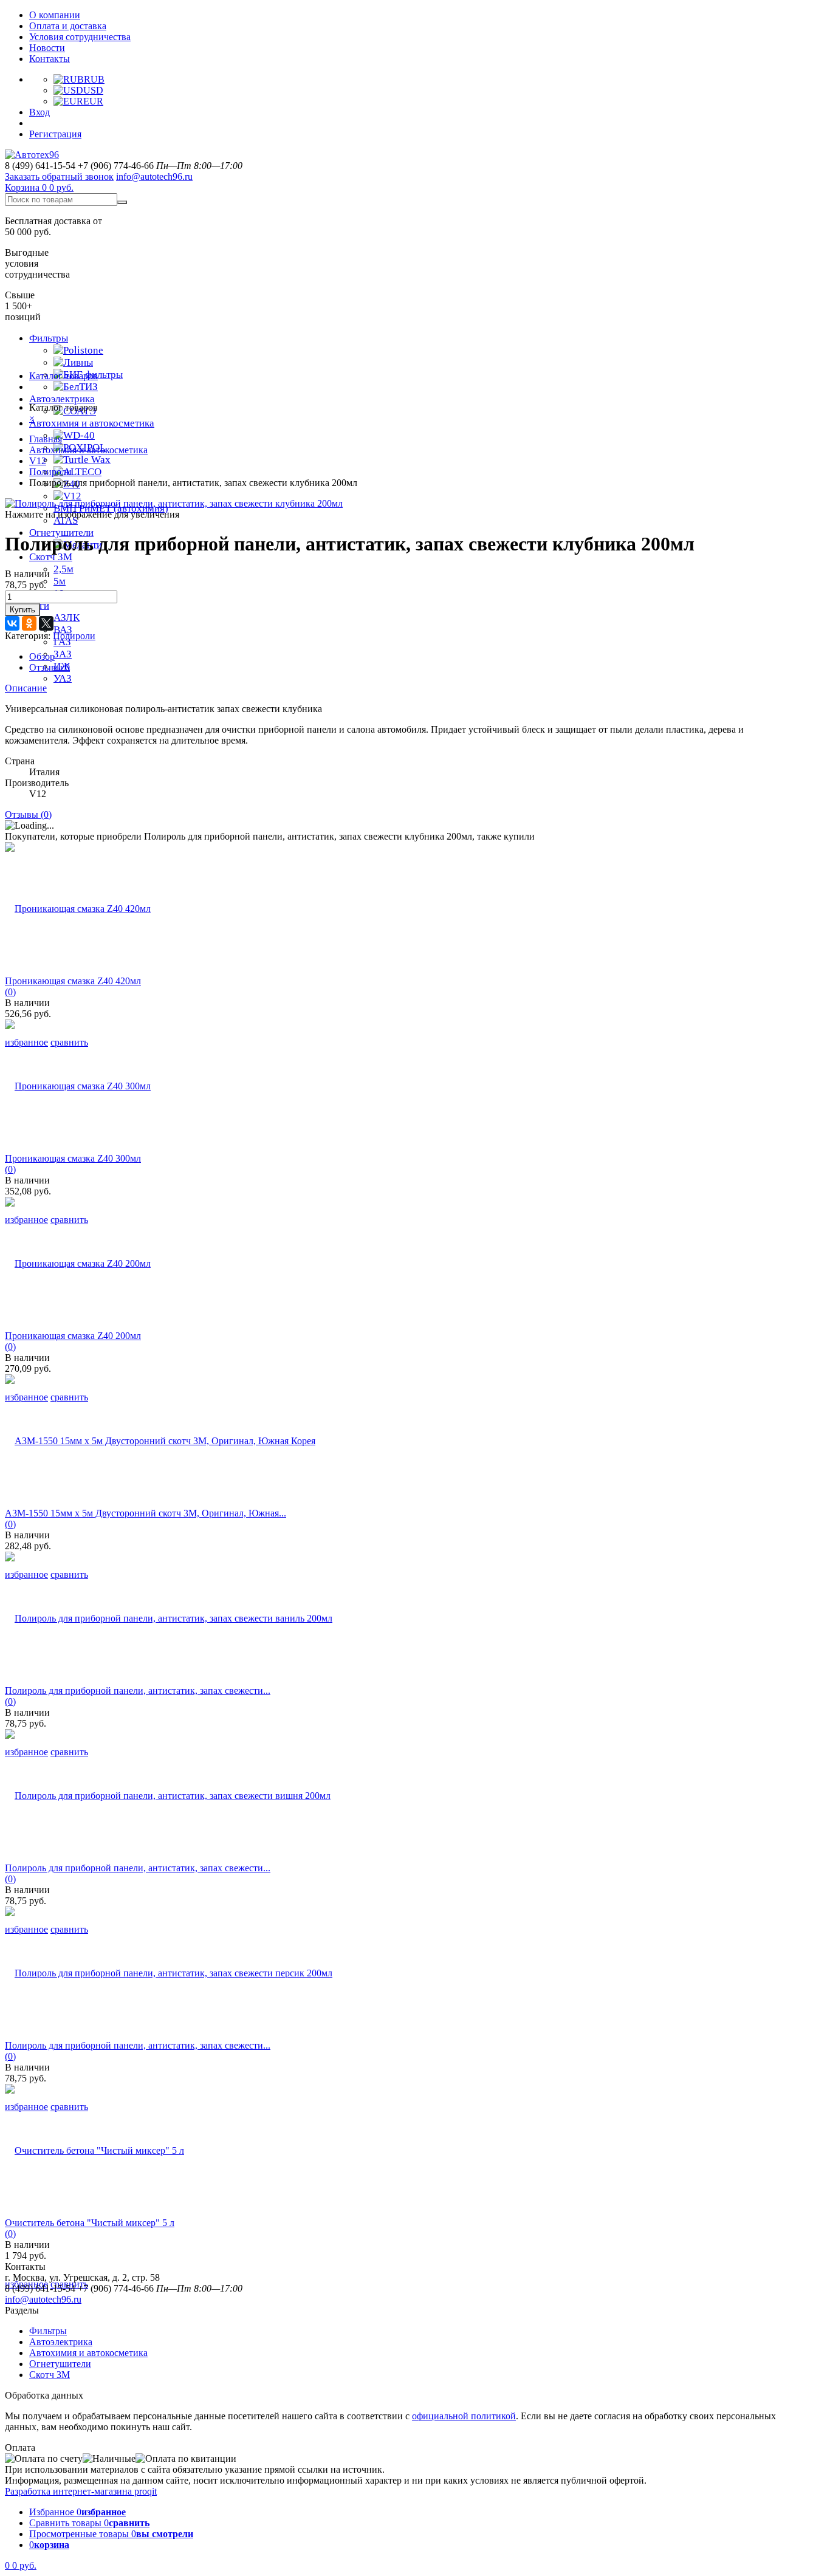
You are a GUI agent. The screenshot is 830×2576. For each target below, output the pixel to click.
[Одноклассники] (29, 623)
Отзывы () (28, 814)
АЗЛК (67, 618)
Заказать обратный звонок (59, 176)
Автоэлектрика (62, 399)
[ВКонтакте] (12, 623)
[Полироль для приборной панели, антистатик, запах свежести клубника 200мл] (174, 503)
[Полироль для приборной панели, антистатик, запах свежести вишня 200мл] (168, 1796)
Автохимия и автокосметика (92, 423)
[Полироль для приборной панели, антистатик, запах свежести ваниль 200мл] (169, 1618)
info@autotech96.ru (154, 176)
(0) (10, 992)
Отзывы (50, 667)
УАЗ (63, 678)
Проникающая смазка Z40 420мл (73, 981)
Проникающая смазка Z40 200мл (73, 1336)
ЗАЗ (63, 654)
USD (93, 90)
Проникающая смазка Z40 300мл (73, 1158)
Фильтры (49, 338)
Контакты (50, 59)
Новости (47, 48)
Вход (39, 112)
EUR (93, 101)
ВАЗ (63, 630)
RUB (94, 79)
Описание (26, 688)
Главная (46, 439)
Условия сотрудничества (80, 37)
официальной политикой (464, 2416)
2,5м (63, 569)
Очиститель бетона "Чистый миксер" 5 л (90, 2223)
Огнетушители (60, 2364)
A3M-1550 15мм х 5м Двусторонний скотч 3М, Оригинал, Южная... (146, 1513)
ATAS (66, 520)
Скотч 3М (51, 557)
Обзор (42, 656)
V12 (38, 461)
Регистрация (55, 134)
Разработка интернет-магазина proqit (81, 2491)
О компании (55, 15)
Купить (22, 610)
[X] (46, 623)
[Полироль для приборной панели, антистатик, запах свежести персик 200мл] (169, 1973)
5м (60, 581)
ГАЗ (62, 642)
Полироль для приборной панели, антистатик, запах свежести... (138, 1690)
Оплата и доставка (68, 26)
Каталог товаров (63, 376)
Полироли (50, 472)
